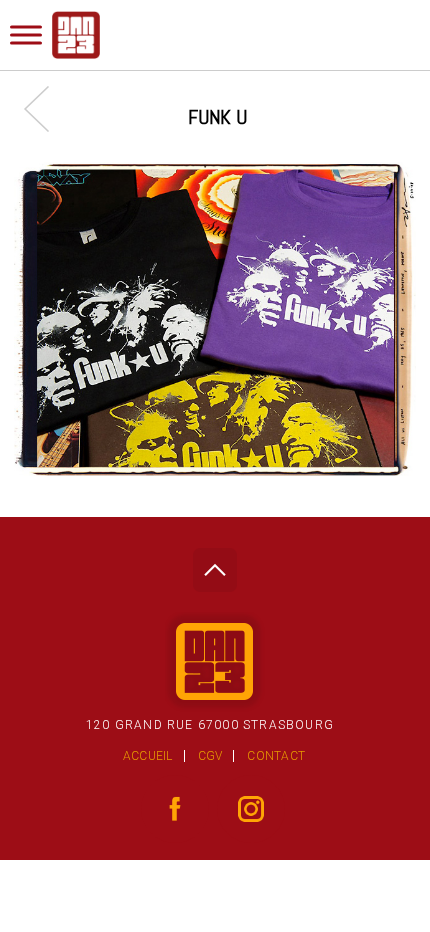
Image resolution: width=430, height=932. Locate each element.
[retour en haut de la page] (214, 564)
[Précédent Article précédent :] (46, 108)
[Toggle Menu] (26, 34)
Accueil (148, 756)
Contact (276, 756)
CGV (210, 756)
